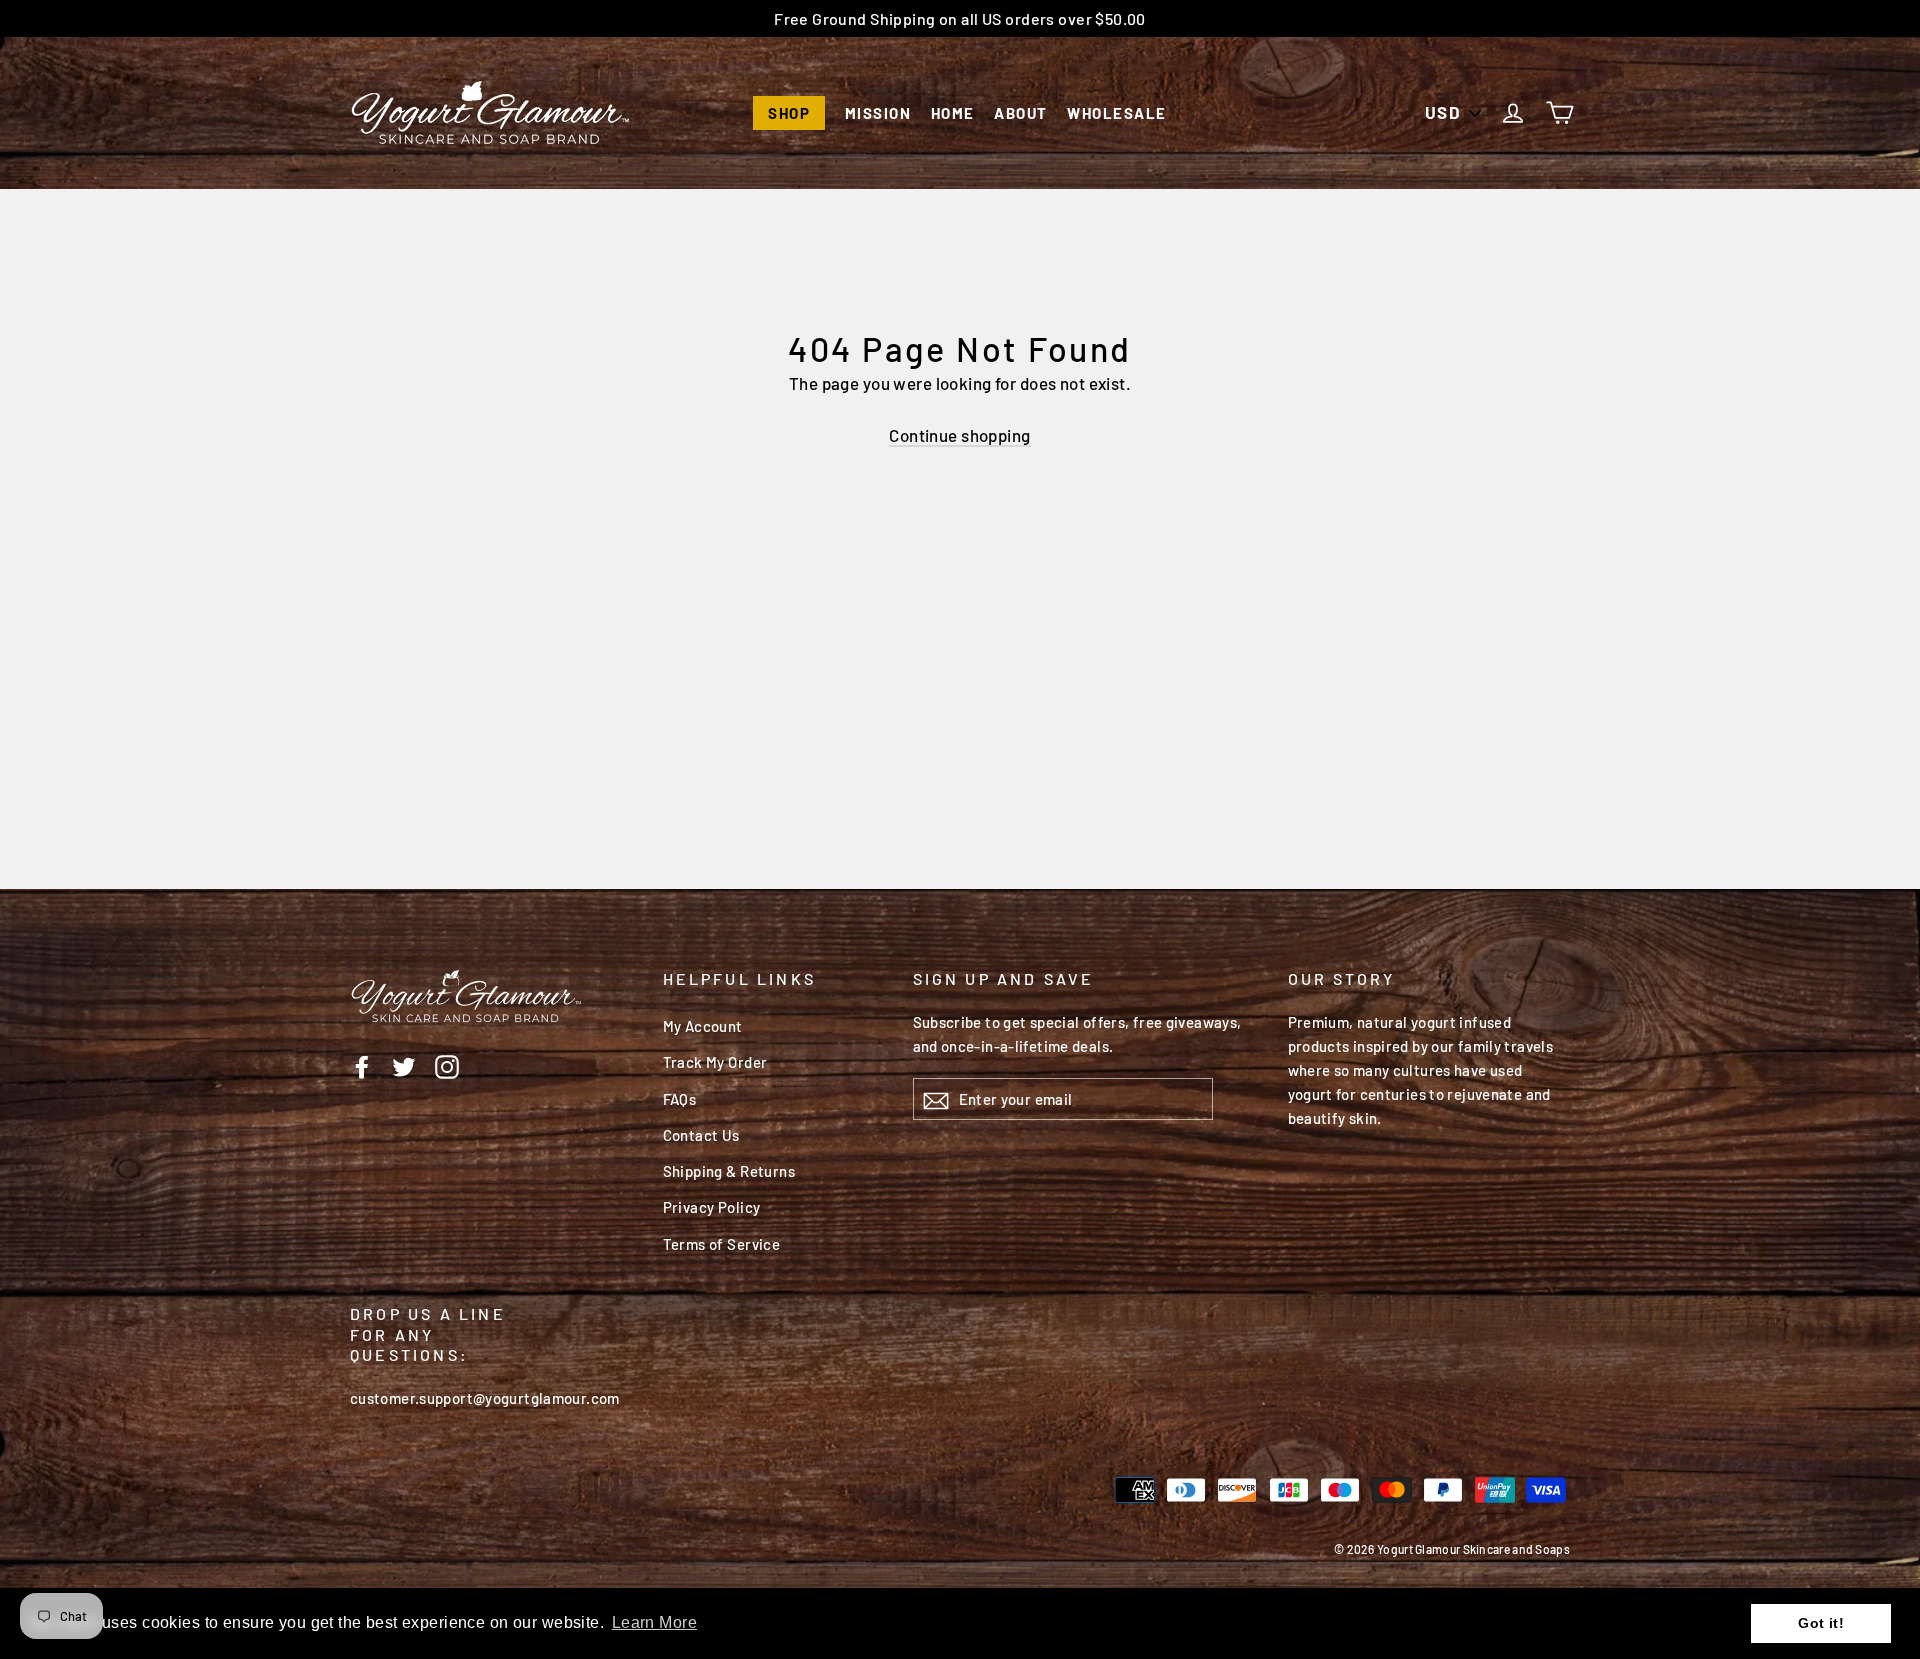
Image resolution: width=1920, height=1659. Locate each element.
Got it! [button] (1821, 1623)
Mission (878, 113)
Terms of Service (722, 1244)
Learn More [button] (654, 1622)
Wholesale (1117, 113)
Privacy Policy (712, 1207)
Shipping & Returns (729, 1171)
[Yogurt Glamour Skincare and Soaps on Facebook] (362, 1065)
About (1021, 113)
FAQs (680, 1099)
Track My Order (715, 1062)
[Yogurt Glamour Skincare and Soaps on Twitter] (404, 1065)
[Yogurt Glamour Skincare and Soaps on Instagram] (447, 1065)
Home (953, 113)
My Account (703, 1026)
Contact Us (701, 1135)
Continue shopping (959, 435)
